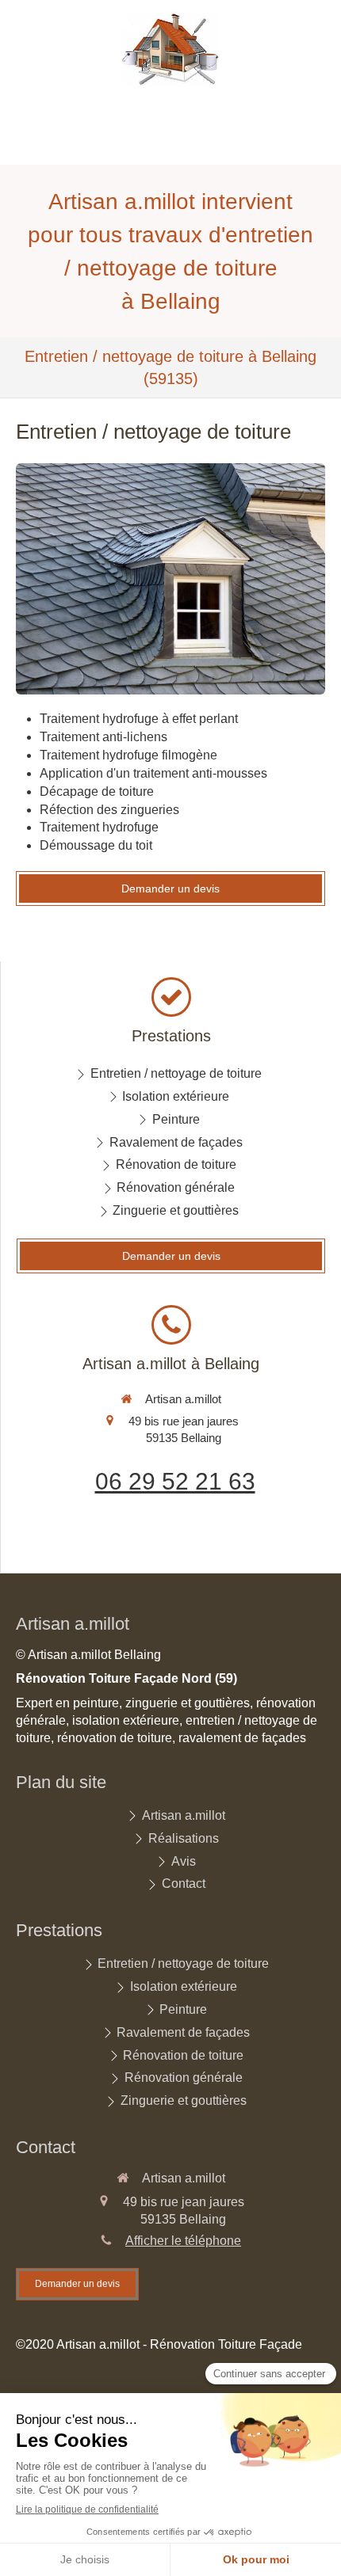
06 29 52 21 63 (175, 1481)
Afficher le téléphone (183, 2241)
